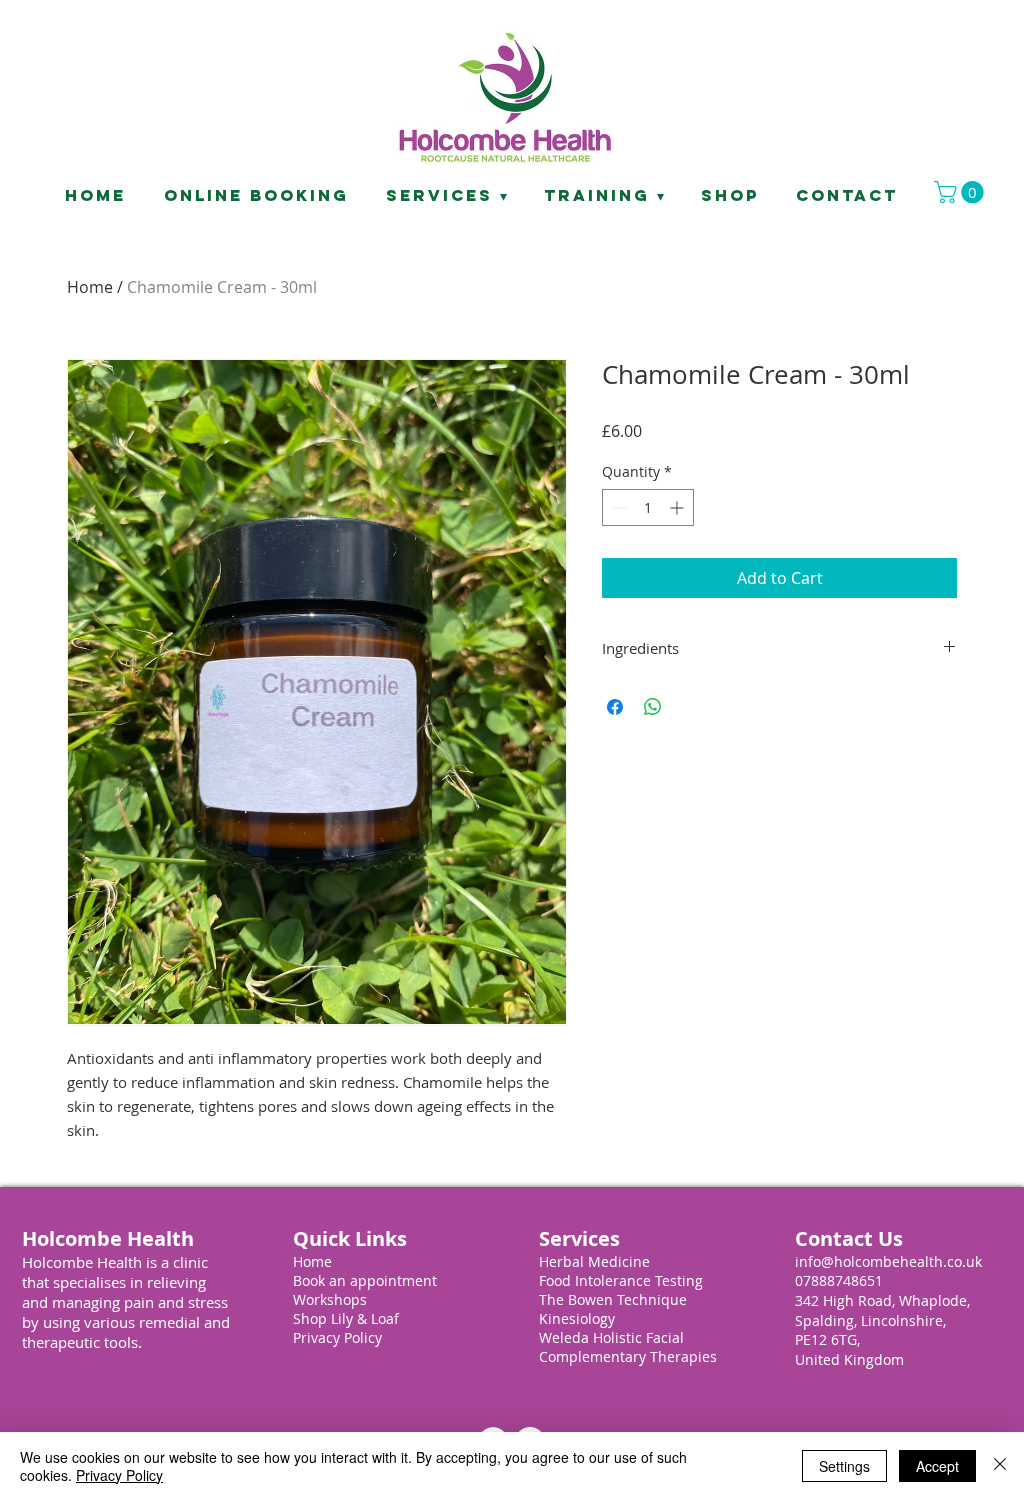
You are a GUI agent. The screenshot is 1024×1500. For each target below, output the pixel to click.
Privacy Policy (119, 1475)
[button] (961, 192)
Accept (937, 1466)
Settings (844, 1466)
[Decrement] (617, 507)
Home (90, 287)
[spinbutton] (648, 507)
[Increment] (678, 507)
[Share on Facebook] (615, 707)
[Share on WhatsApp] (653, 707)
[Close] (1000, 1466)
